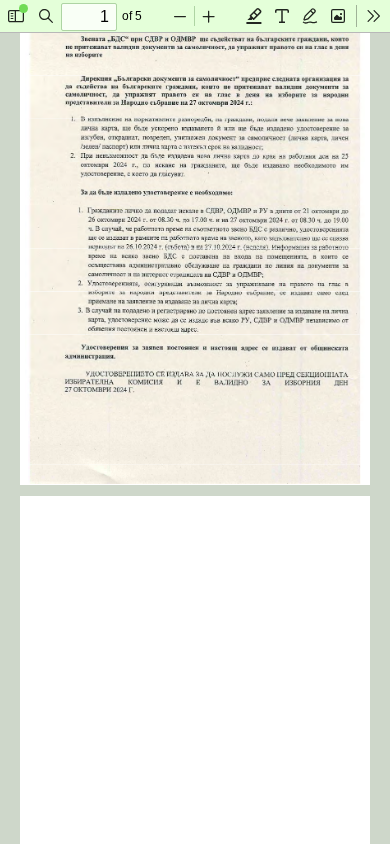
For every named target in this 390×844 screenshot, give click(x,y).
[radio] (254, 16)
